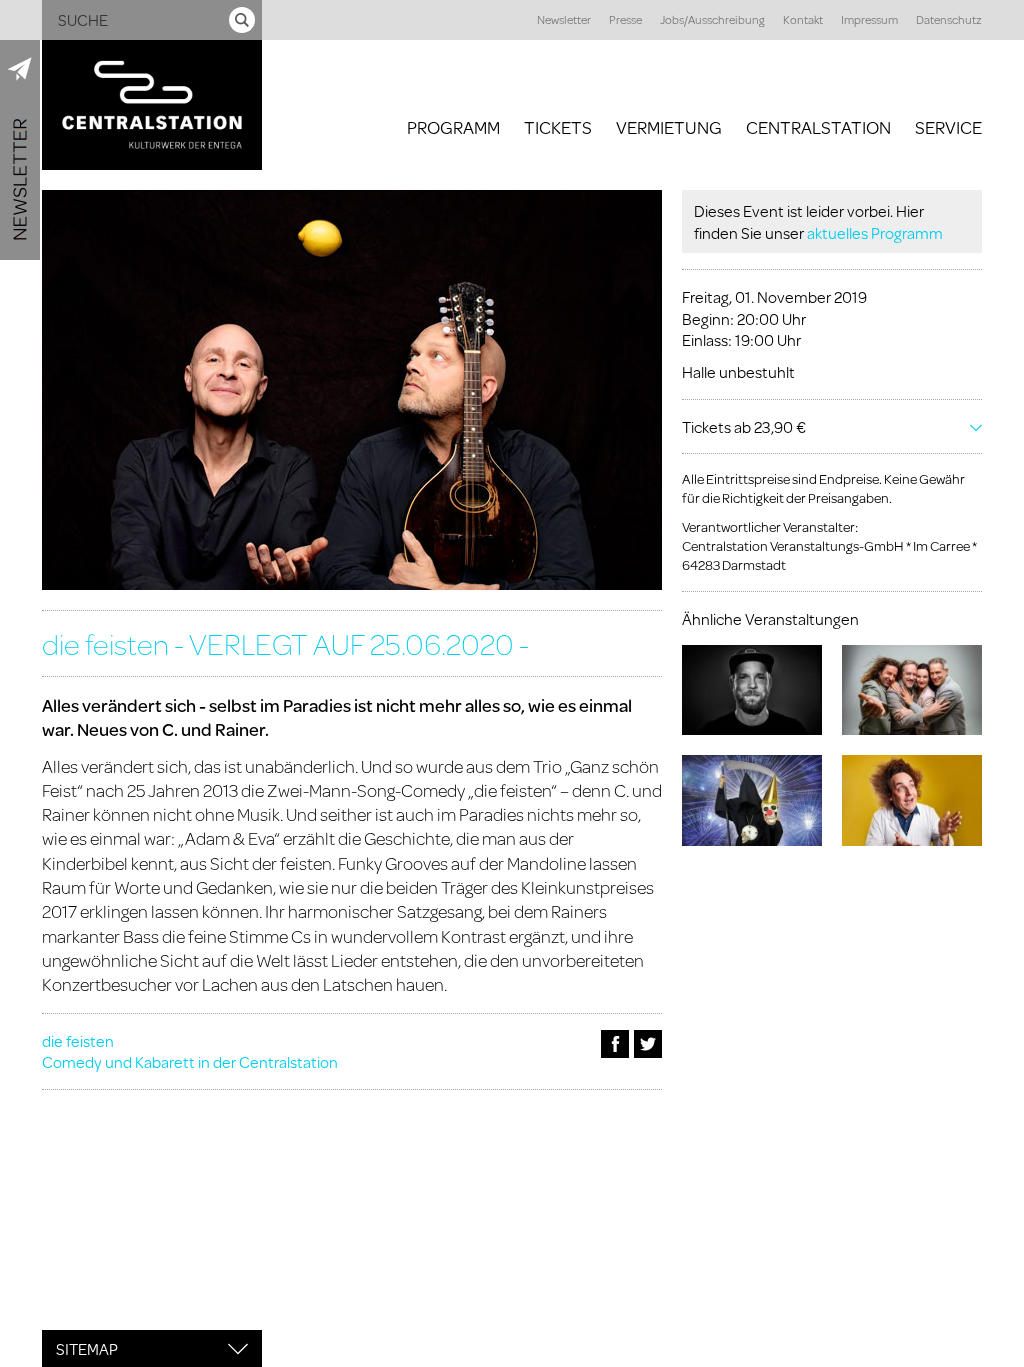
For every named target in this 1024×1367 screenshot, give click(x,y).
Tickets (558, 127)
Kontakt (803, 19)
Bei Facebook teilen (615, 1044)
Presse (625, 19)
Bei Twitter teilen (648, 1044)
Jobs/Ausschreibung (712, 19)
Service (948, 127)
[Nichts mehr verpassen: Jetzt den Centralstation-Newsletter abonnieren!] (20, 150)
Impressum (869, 19)
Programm (453, 127)
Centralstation (818, 127)
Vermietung (669, 127)
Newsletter (564, 19)
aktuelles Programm (875, 232)
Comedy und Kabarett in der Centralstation (190, 1061)
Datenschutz (949, 19)
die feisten (78, 1040)
